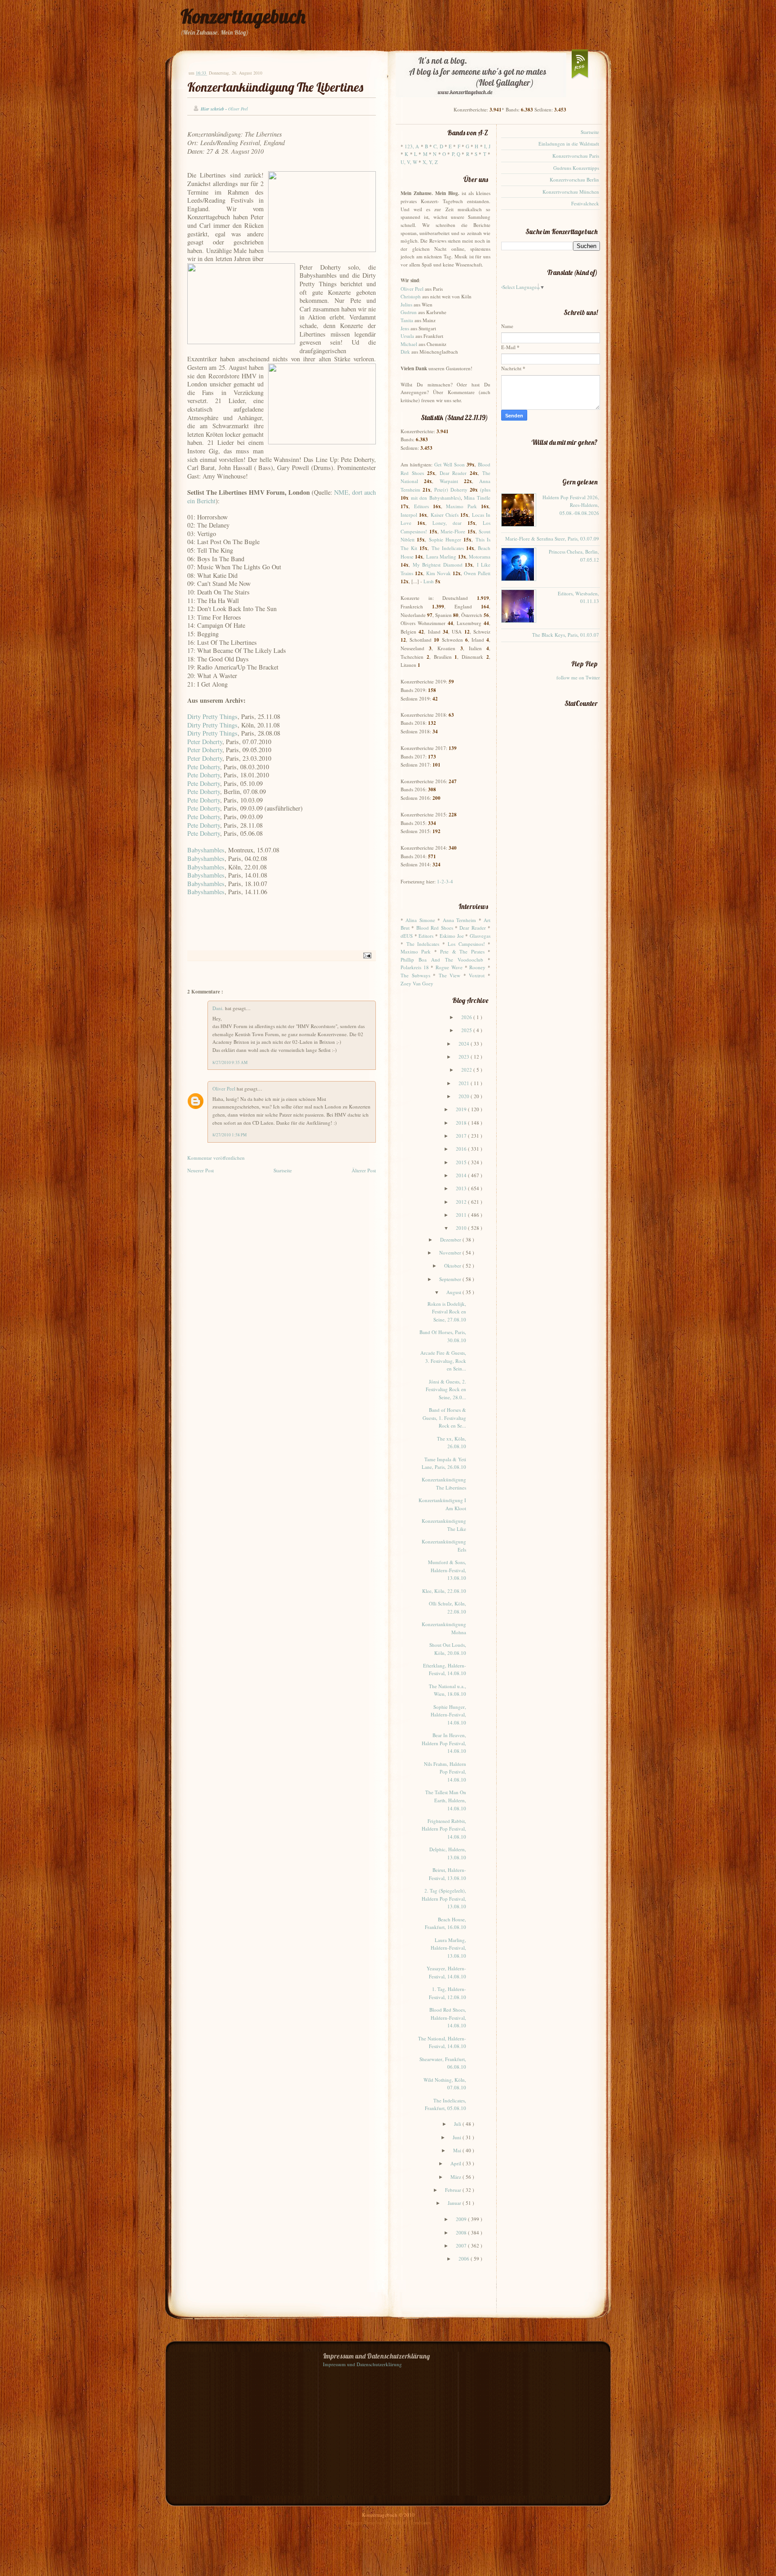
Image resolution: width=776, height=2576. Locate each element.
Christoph (411, 296)
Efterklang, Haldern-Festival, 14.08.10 (445, 1669)
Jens (405, 328)
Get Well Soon (450, 464)
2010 (462, 1228)
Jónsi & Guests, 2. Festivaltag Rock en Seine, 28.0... (446, 1389)
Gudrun (409, 312)
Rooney (477, 967)
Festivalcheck (585, 203)
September (451, 1279)
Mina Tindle (477, 498)
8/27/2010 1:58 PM (229, 1135)
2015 (462, 1162)
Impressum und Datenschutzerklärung (362, 2364)
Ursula (407, 336)
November (451, 1253)
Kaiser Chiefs (445, 515)
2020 (465, 1096)
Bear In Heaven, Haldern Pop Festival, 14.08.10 (444, 1743)
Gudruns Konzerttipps (576, 168)
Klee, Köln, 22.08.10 (444, 1591)
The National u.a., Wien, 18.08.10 (448, 1690)
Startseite (283, 1170)
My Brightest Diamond (438, 565)
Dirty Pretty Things (212, 716)
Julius (406, 304)
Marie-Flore (453, 531)
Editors (421, 506)
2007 (462, 2246)
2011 (462, 1215)
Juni (458, 2137)
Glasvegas (480, 936)
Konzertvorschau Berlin (574, 180)
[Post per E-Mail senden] (366, 955)
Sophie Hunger (445, 539)
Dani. (219, 1008)
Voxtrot (477, 975)
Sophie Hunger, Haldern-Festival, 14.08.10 (448, 1715)
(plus (485, 490)
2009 (462, 2219)
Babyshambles (206, 850)
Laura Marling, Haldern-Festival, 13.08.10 (448, 1948)
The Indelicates (448, 548)
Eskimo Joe (452, 936)
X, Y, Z (430, 162)
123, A (412, 146)
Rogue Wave (449, 967)
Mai (458, 2150)
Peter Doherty (205, 742)
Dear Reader (453, 473)
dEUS (407, 936)
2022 (467, 1070)
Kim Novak (439, 573)
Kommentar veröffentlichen (216, 1158)
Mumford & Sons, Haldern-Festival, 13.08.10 (447, 1570)
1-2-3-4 (445, 881)
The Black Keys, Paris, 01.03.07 (566, 635)
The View (450, 975)
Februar (454, 2190)
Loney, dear (447, 523)
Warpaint (449, 481)
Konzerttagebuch (243, 16)
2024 (465, 1044)
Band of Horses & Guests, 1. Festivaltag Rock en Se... (444, 1418)
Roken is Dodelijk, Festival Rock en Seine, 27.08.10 (447, 1312)
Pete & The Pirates (462, 951)
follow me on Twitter (578, 677)
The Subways (415, 975)
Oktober (453, 1266)
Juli (458, 2124)
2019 (462, 1109)
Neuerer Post (201, 1170)
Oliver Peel (225, 1088)
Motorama (480, 556)
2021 (465, 1083)
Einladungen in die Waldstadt (569, 144)
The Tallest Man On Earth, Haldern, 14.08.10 (446, 1800)
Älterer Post (364, 1170)
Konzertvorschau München (571, 192)
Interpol (409, 515)
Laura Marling (441, 556)
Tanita (407, 320)
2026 (467, 1017)
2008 (462, 2232)
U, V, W (409, 162)
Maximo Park (461, 506)
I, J (487, 146)
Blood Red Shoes (435, 928)
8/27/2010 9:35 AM (230, 1062)
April (456, 2163)
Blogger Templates (366, 2522)
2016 (462, 1149)
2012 (462, 1202)
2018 (462, 1123)
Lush (429, 581)
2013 (462, 1188)
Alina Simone (420, 920)
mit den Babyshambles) (436, 498)
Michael (409, 344)
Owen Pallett (477, 573)
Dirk (405, 352)
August (454, 1292)
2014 (462, 1175)
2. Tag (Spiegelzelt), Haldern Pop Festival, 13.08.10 (444, 1898)
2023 (465, 1057)
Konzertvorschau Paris (576, 156)
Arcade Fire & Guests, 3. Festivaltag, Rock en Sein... (443, 1361)
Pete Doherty (204, 767)
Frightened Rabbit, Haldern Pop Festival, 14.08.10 (444, 1829)
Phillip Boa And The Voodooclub (442, 960)
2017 (462, 1136)
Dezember (451, 1239)
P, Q (456, 154)
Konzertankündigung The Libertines (275, 87)
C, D (438, 146)
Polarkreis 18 (415, 967)
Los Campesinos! (466, 944)
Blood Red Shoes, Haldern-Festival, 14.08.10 (448, 2017)
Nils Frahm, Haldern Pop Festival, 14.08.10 (445, 1772)
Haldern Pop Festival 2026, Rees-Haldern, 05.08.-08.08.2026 (571, 505)
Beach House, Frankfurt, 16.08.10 (445, 1923)
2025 (467, 1030)
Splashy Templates (412, 2522)
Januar (455, 2203)
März (456, 2177)
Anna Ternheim (459, 920)
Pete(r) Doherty (451, 490)
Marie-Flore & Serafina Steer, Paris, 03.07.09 (552, 539)
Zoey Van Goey (417, 983)
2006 (465, 2259)
